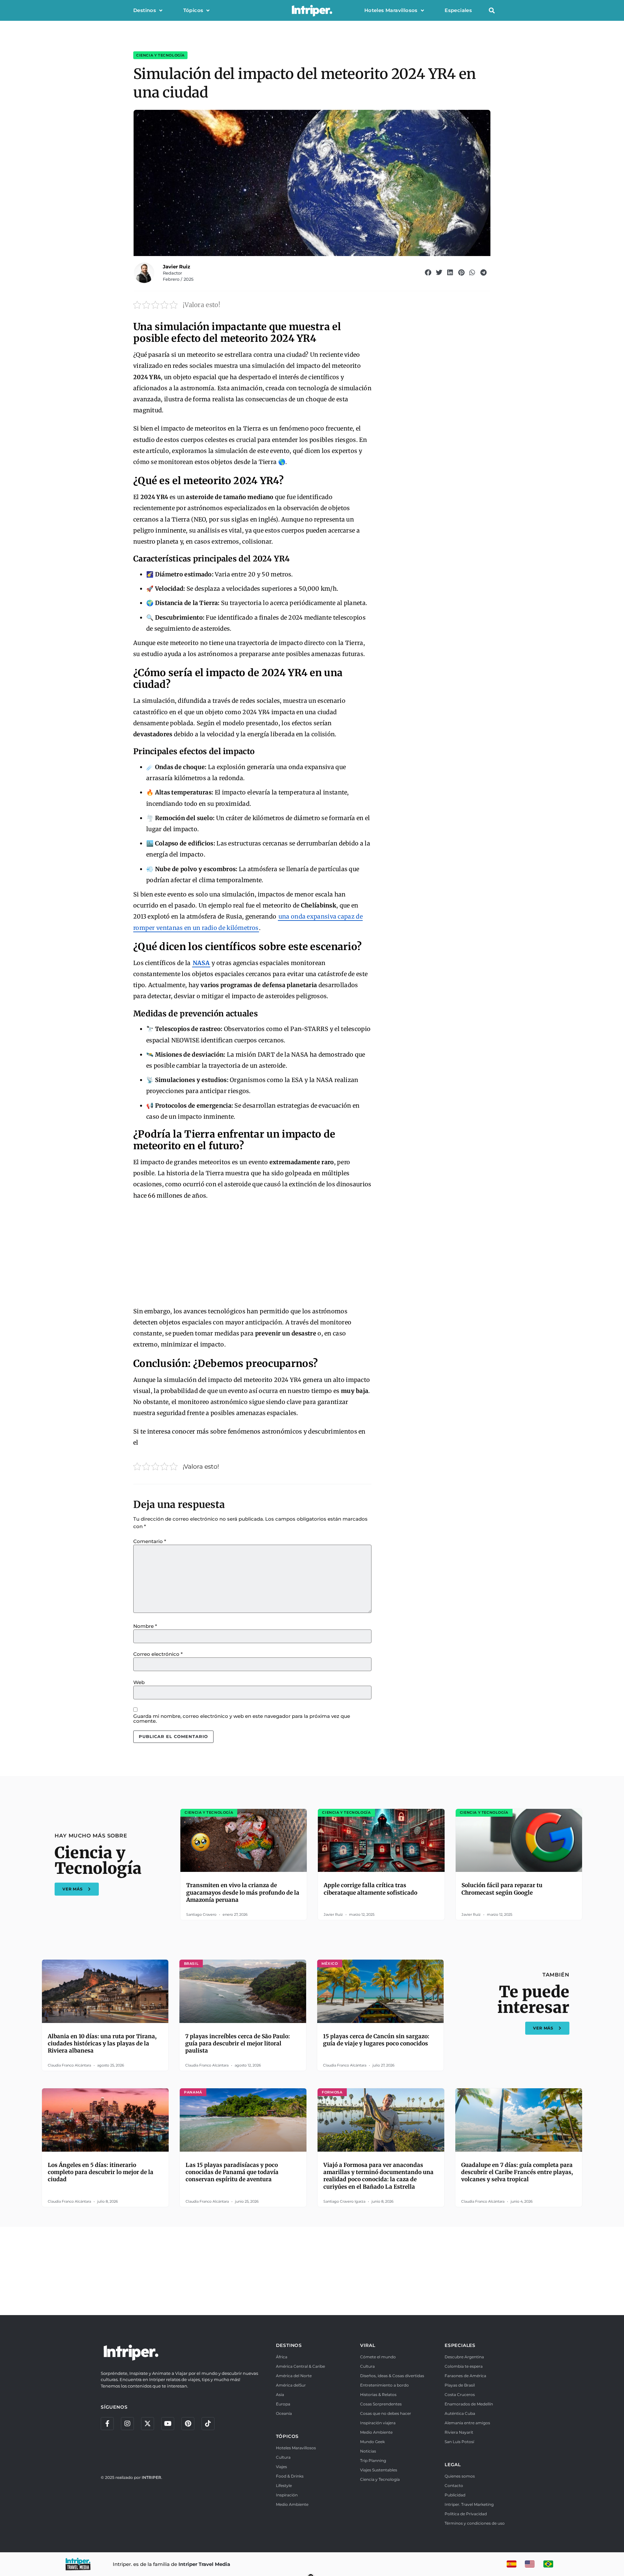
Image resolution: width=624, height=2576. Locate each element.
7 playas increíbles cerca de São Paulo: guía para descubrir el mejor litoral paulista (238, 2043)
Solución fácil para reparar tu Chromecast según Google (502, 1889)
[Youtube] (168, 2424)
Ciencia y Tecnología (160, 55)
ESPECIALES (460, 2345)
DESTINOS (289, 2345)
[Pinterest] (188, 2424)
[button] (492, 11)
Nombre (145, 1626)
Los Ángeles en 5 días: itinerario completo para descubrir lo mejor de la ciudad (101, 2172)
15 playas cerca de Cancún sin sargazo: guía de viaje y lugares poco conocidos (376, 2040)
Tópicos (193, 10)
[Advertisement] (252, 1254)
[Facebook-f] (107, 2424)
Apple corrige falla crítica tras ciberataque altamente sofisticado (370, 1889)
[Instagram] (127, 2424)
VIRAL (368, 2345)
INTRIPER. (152, 2477)
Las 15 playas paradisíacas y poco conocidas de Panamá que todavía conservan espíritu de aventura (232, 2172)
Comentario (150, 1541)
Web (139, 1682)
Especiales (458, 10)
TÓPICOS (287, 2436)
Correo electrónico (158, 1654)
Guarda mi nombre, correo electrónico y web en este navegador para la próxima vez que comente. (242, 1719)
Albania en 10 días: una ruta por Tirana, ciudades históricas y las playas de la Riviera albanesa (102, 2043)
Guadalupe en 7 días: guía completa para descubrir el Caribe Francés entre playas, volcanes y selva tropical (517, 2172)
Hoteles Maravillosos (391, 10)
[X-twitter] (148, 2424)
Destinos (145, 10)
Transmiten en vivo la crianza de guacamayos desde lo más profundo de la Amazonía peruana (243, 1892)
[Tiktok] (208, 2424)
